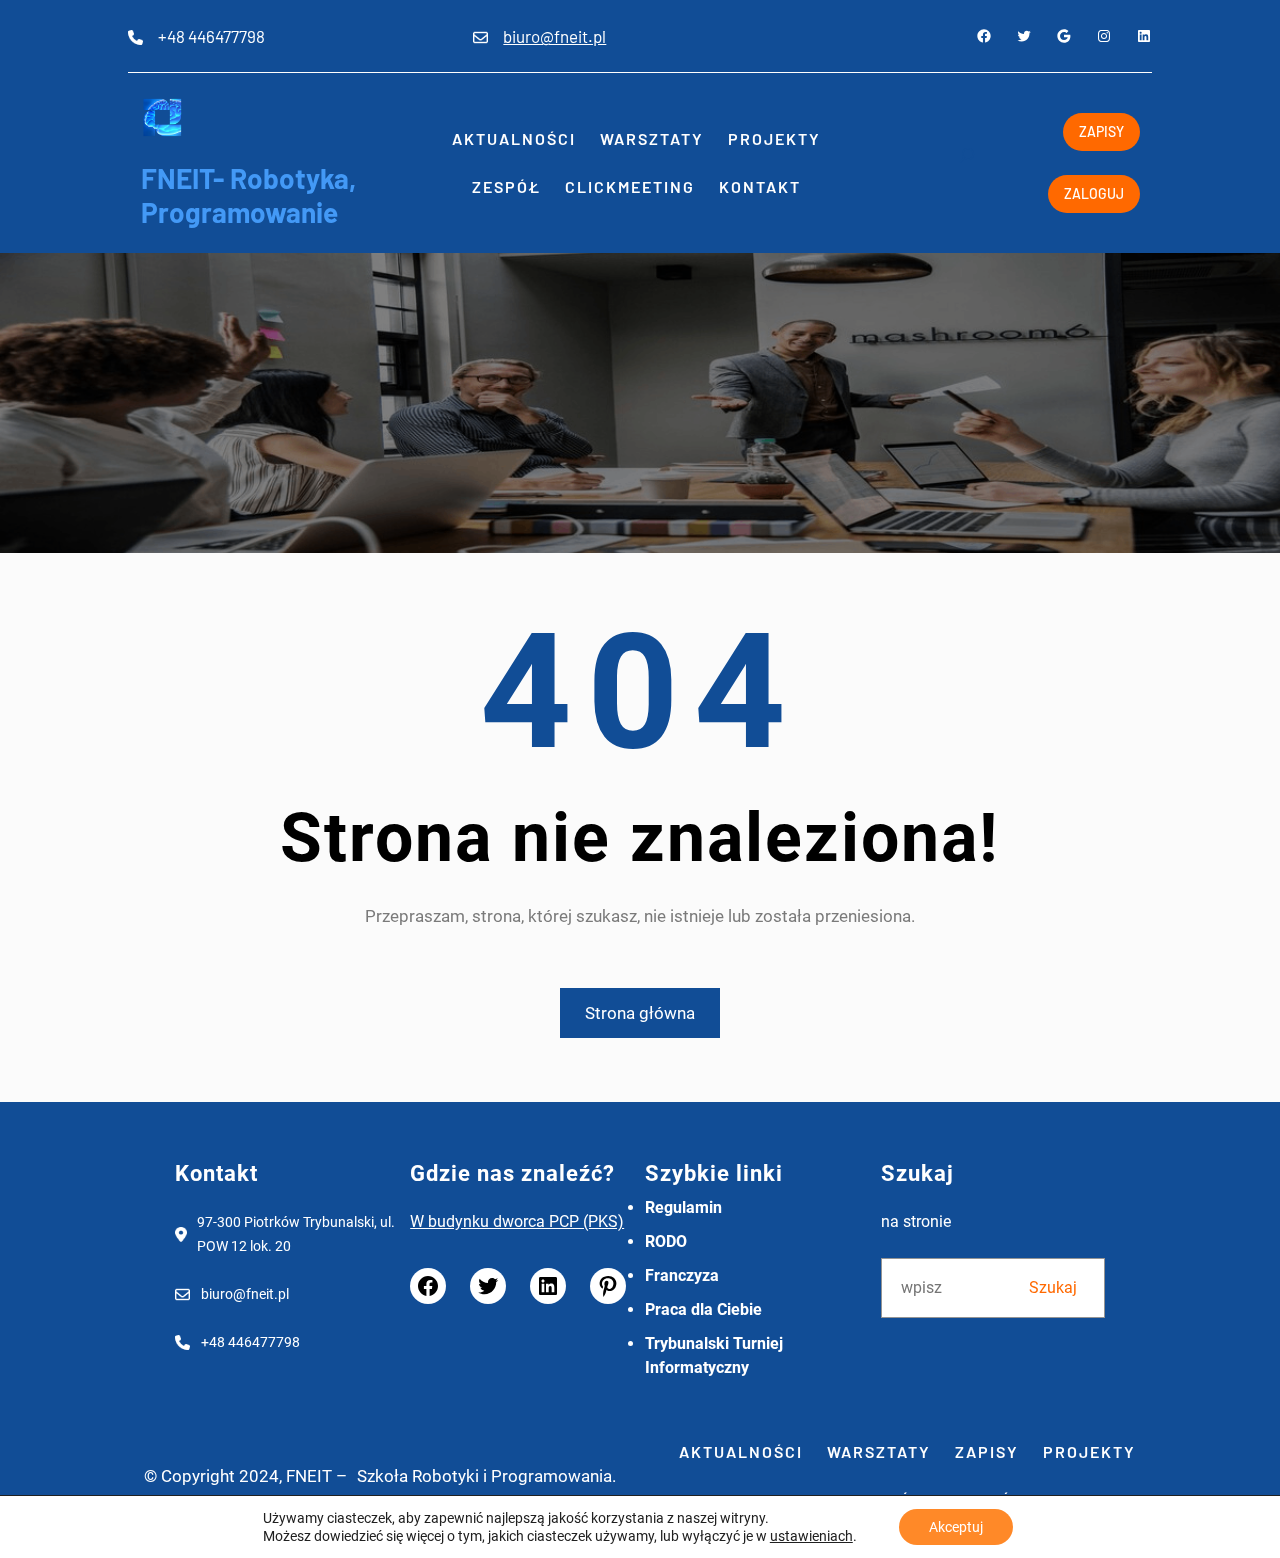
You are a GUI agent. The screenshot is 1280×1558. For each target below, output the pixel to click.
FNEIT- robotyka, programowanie (248, 195)
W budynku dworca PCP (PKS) (517, 1221)
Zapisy (1101, 131)
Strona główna (640, 1013)
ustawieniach (811, 1536)
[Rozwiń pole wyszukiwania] (967, 163)
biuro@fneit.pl (554, 36)
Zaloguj (1094, 193)
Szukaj (1053, 1287)
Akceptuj (956, 1527)
